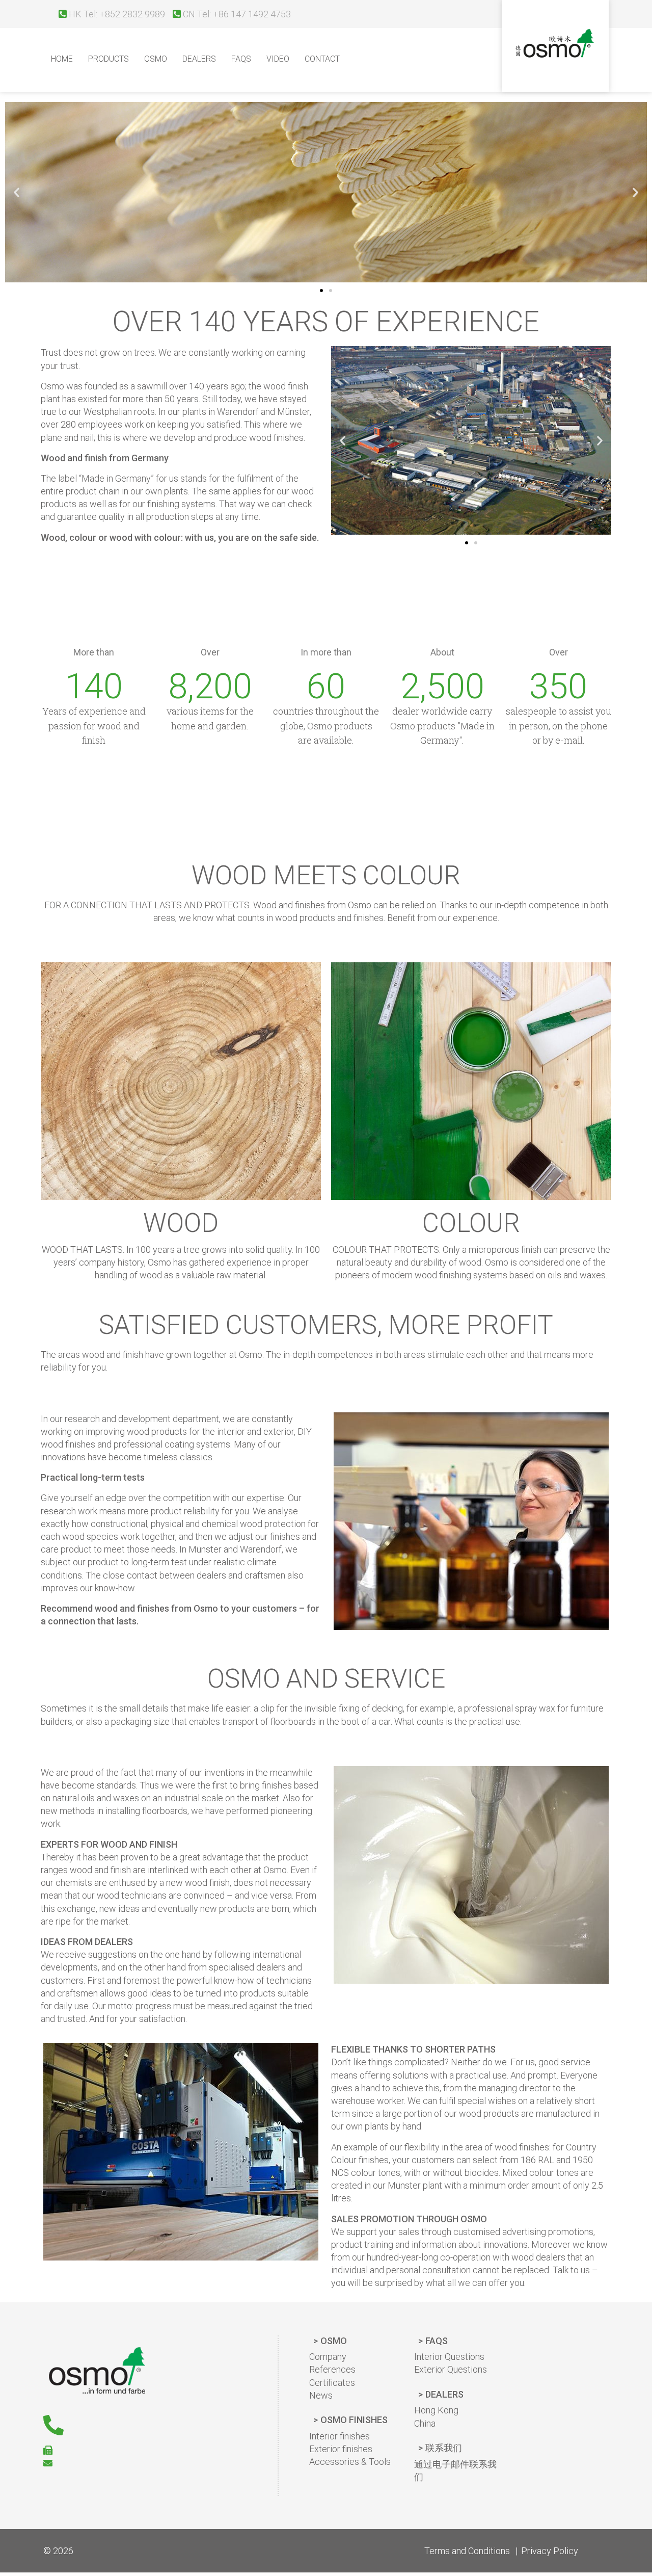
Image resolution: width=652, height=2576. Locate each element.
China (425, 2423)
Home (62, 59)
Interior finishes (339, 2436)
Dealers (199, 59)
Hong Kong (436, 2410)
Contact (322, 59)
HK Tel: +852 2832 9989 (116, 14)
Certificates (332, 2383)
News (321, 2395)
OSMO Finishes (354, 2420)
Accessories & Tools (350, 2462)
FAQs (437, 2341)
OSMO (156, 59)
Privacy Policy (550, 2551)
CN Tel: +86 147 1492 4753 (236, 14)
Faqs (241, 59)
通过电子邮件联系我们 (455, 2470)
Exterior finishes (341, 2449)
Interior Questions (449, 2357)
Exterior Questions (451, 2369)
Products (108, 59)
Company (328, 2357)
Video (278, 59)
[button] (321, 291)
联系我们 (444, 2448)
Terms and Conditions (467, 2551)
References (332, 2369)
